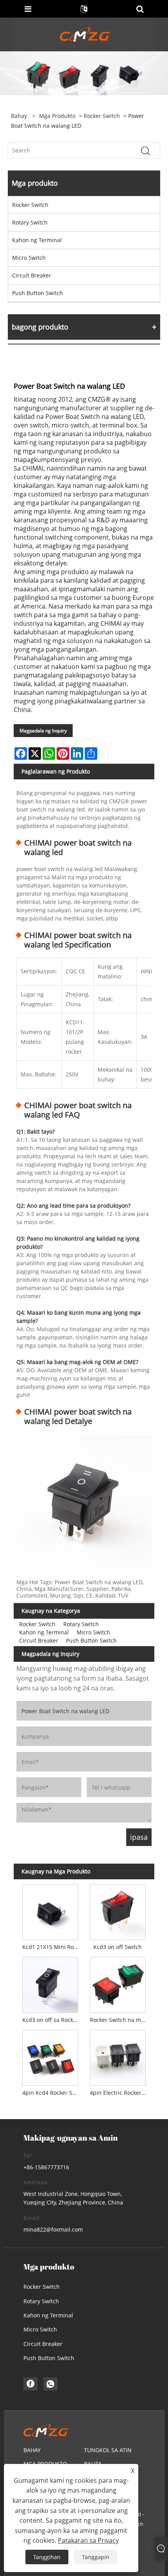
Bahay (32, 2450)
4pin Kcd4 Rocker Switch (52, 2093)
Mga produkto (57, 116)
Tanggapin (96, 2557)
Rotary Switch (30, 222)
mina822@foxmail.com (53, 2229)
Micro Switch (29, 258)
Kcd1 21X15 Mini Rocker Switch (52, 1947)
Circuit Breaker (32, 275)
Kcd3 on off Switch (118, 1947)
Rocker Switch (102, 116)
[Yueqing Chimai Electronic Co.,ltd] (85, 34)
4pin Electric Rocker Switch (119, 2093)
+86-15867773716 (46, 2167)
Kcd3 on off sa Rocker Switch (52, 2020)
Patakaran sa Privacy (88, 2540)
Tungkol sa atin (108, 2450)
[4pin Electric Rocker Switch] (118, 2056)
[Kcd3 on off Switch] (118, 1910)
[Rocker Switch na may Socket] (118, 1983)
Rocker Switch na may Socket (119, 2020)
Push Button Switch (38, 293)
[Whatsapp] (50, 2384)
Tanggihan (47, 2557)
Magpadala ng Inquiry (43, 731)
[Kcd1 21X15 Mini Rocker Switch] (50, 1910)
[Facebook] (30, 2384)
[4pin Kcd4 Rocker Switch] (50, 2056)
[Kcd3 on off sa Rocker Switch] (50, 1983)
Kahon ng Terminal (37, 240)
